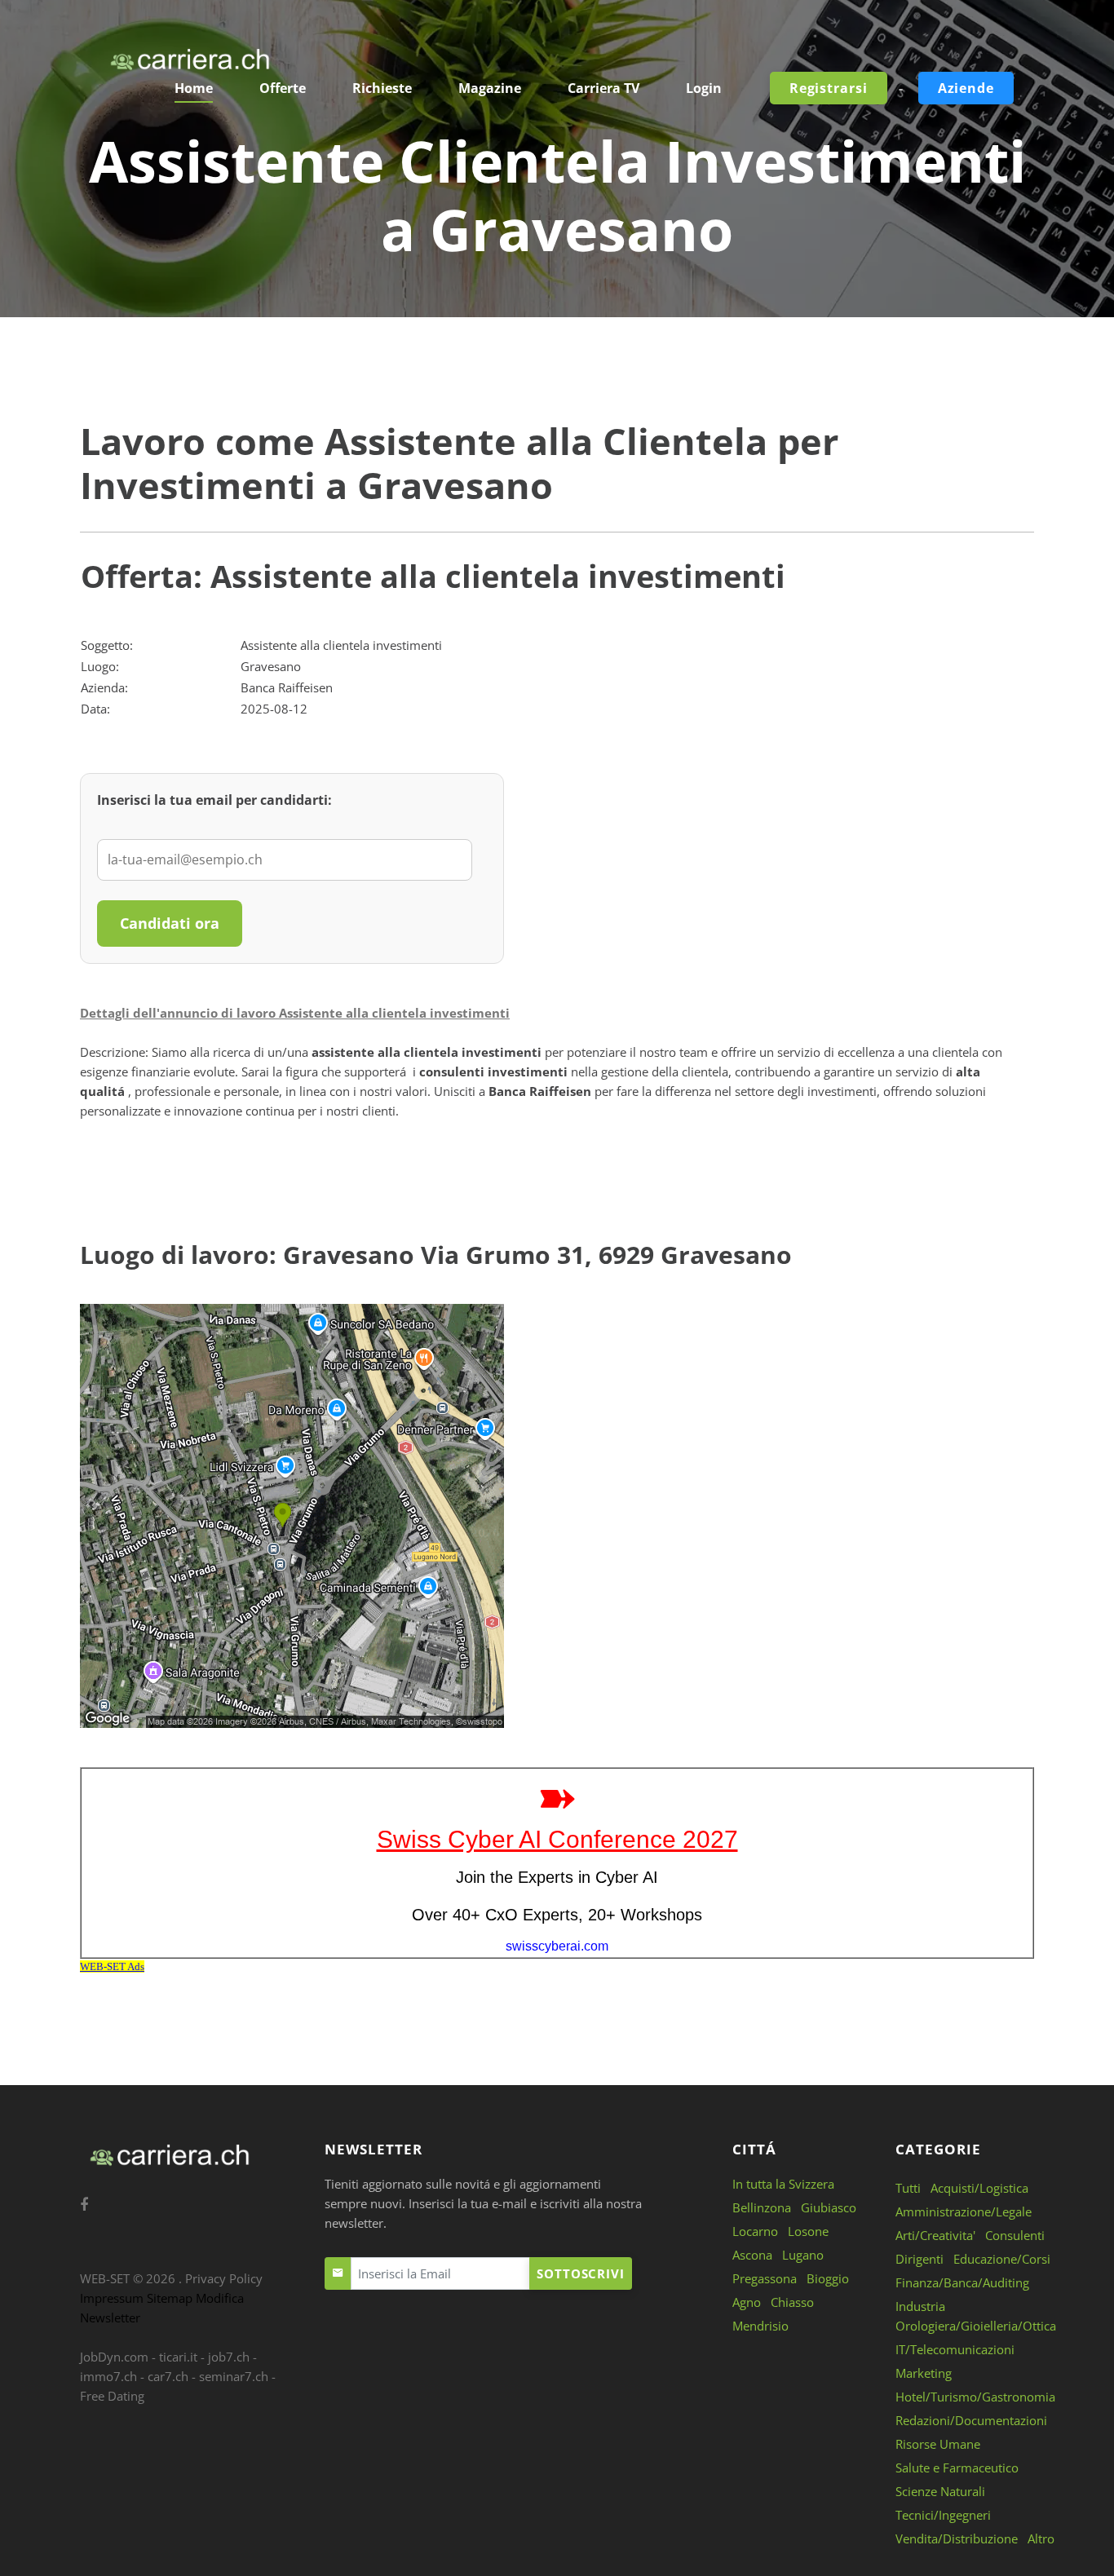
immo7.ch (108, 2376)
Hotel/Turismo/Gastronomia (975, 2397)
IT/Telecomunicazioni (955, 2349)
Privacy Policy (224, 2278)
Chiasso (792, 2302)
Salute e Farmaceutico (957, 2468)
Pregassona (765, 2278)
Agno (747, 2302)
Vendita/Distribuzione (957, 2538)
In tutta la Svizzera (783, 2184)
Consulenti (1015, 2235)
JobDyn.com (114, 2357)
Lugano (803, 2255)
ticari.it (178, 2357)
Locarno (755, 2231)
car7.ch (168, 2376)
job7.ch (229, 2357)
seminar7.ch (234, 2376)
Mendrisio (760, 2326)
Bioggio (828, 2278)
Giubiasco (829, 2207)
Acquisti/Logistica (979, 2188)
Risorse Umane (938, 2444)
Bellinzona (762, 2207)
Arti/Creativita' (935, 2235)
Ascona (752, 2255)
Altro (1041, 2538)
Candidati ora (170, 923)
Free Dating (112, 2396)
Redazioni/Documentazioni (971, 2420)
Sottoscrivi (581, 2273)
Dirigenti (919, 2259)
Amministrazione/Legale (964, 2211)
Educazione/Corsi (1002, 2259)
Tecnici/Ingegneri (943, 2515)
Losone (808, 2231)
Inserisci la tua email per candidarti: (214, 800)
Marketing (924, 2373)
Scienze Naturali (940, 2491)
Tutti (908, 2188)
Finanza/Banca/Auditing (962, 2282)
